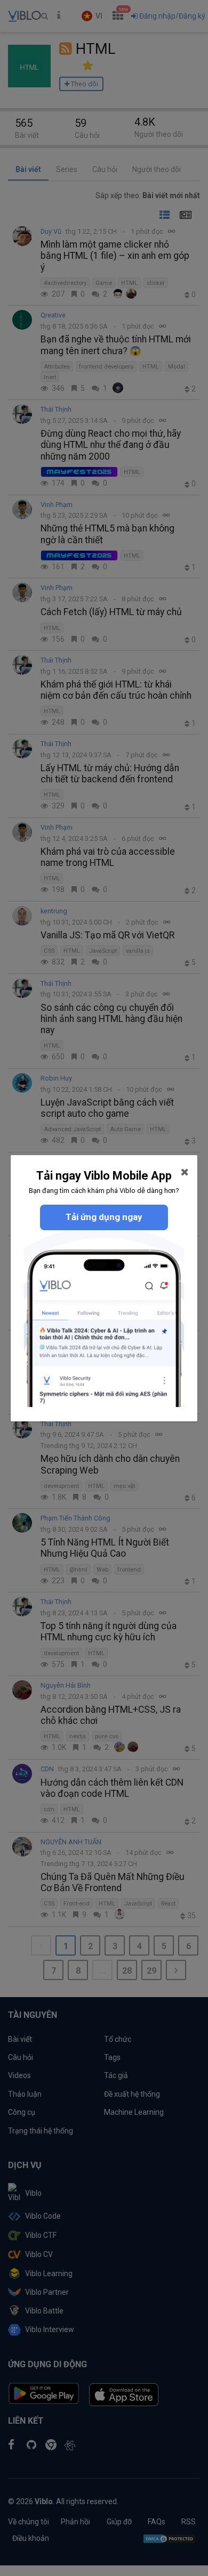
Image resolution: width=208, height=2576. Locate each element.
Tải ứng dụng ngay (104, 1217)
